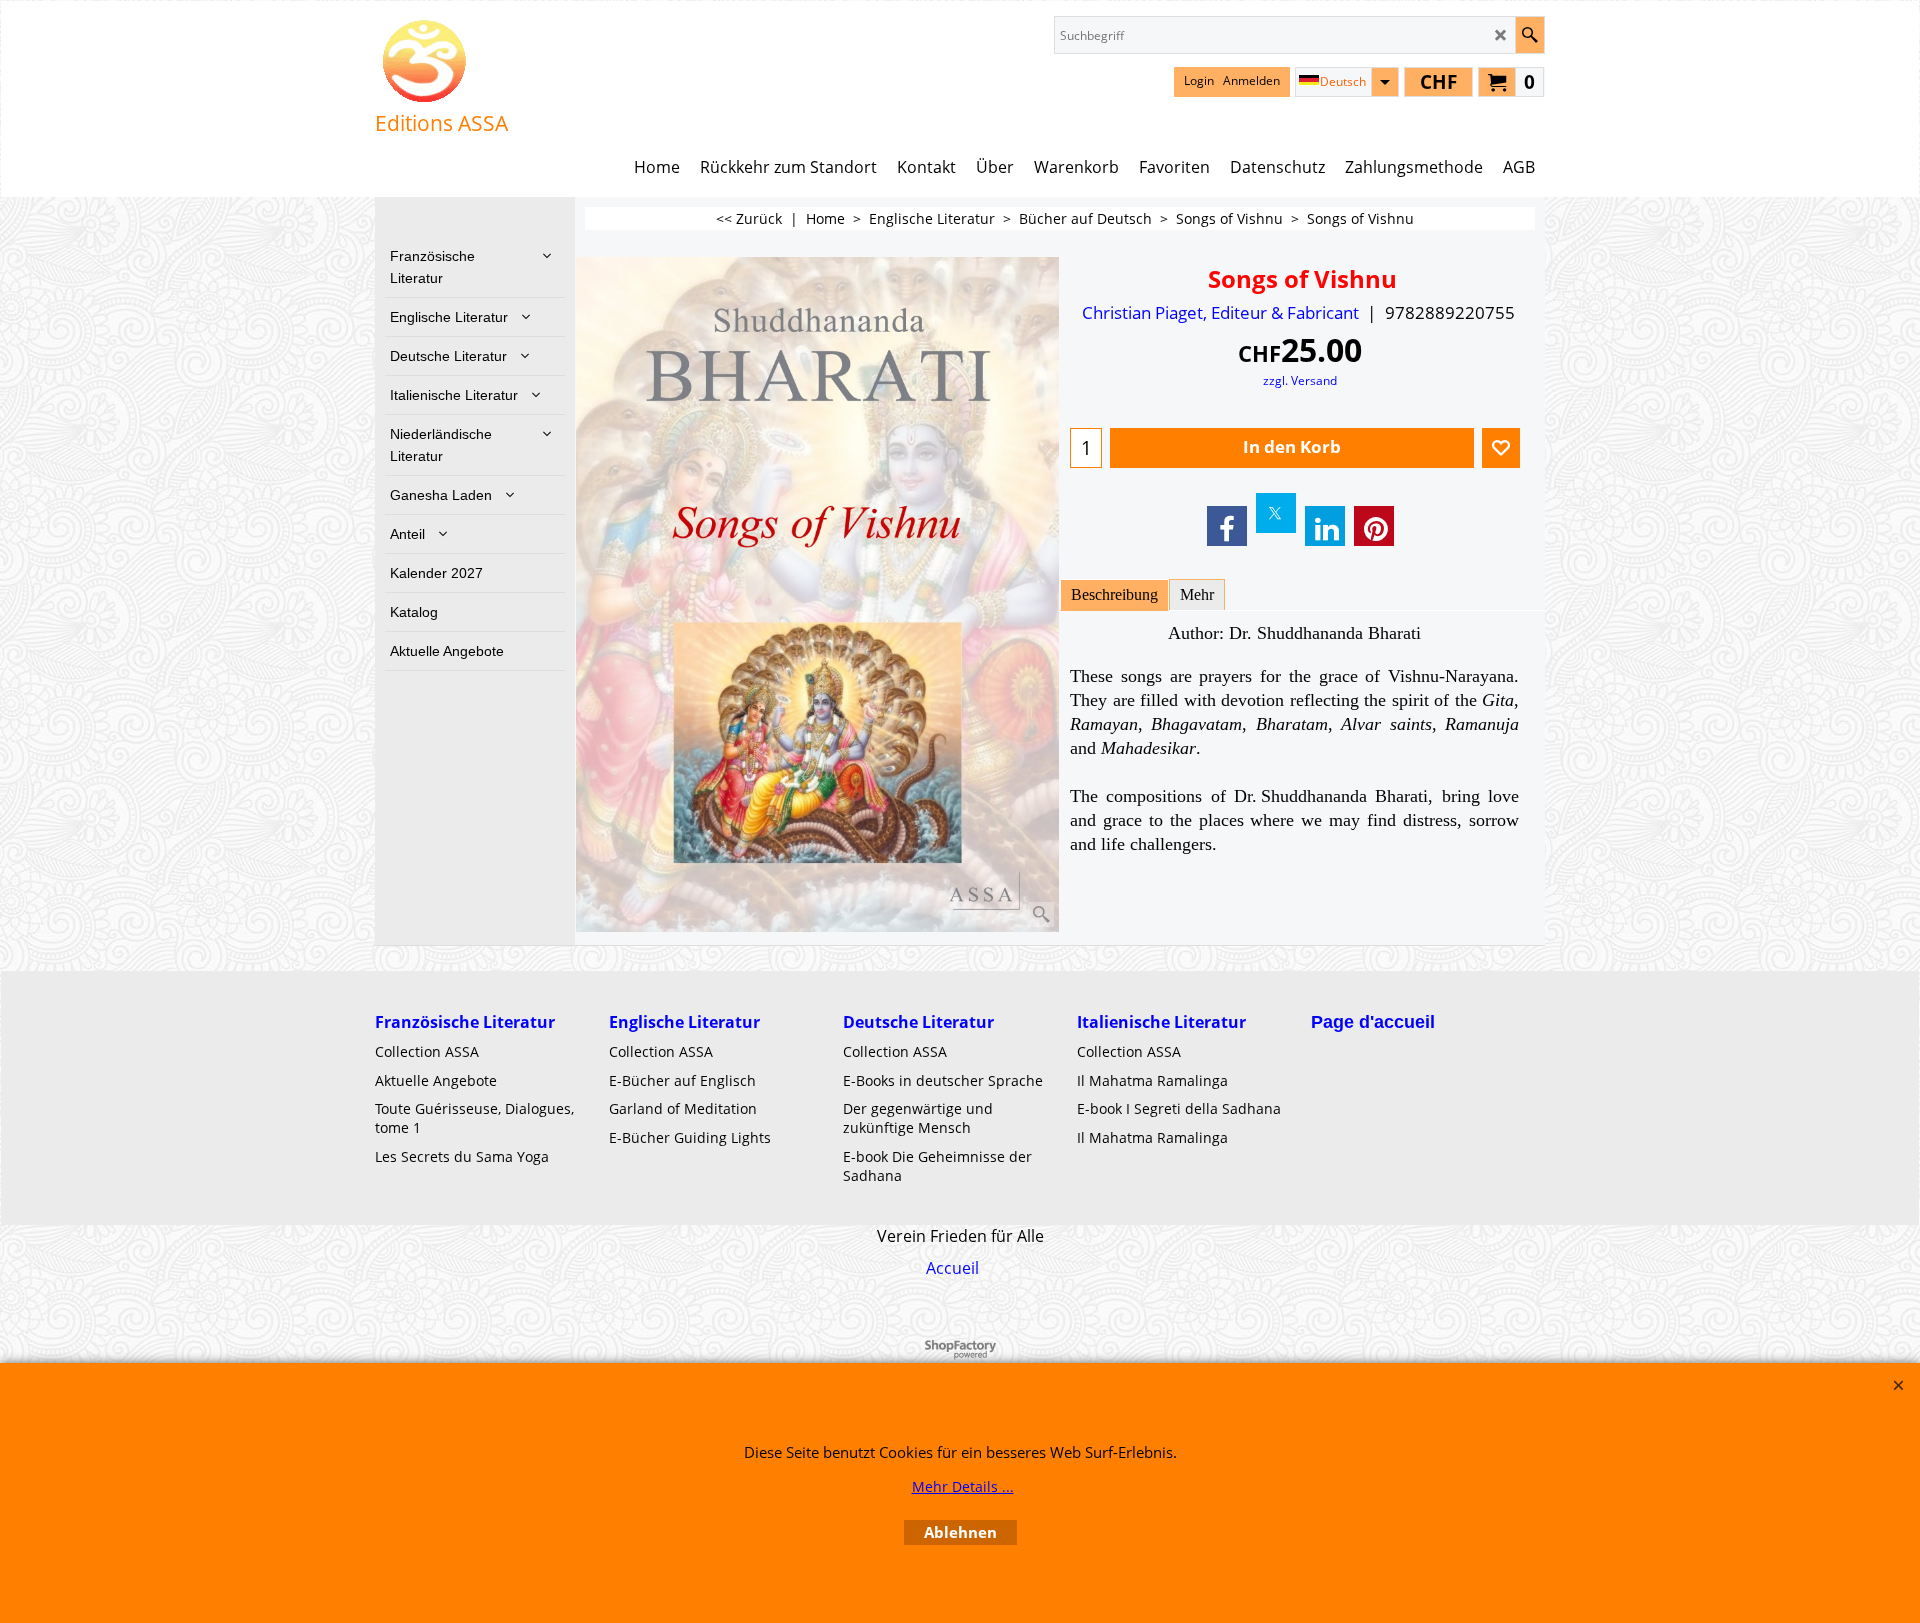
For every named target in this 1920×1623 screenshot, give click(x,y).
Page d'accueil (1373, 1022)
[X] (1276, 513)
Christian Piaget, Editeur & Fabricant (1220, 312)
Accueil (952, 1268)
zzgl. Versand (1300, 380)
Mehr (1197, 594)
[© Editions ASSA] (441, 61)
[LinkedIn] (1325, 526)
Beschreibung (1114, 594)
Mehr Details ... (963, 1486)
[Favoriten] (1501, 448)
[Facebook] (1227, 526)
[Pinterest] (1374, 526)
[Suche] (1529, 35)
